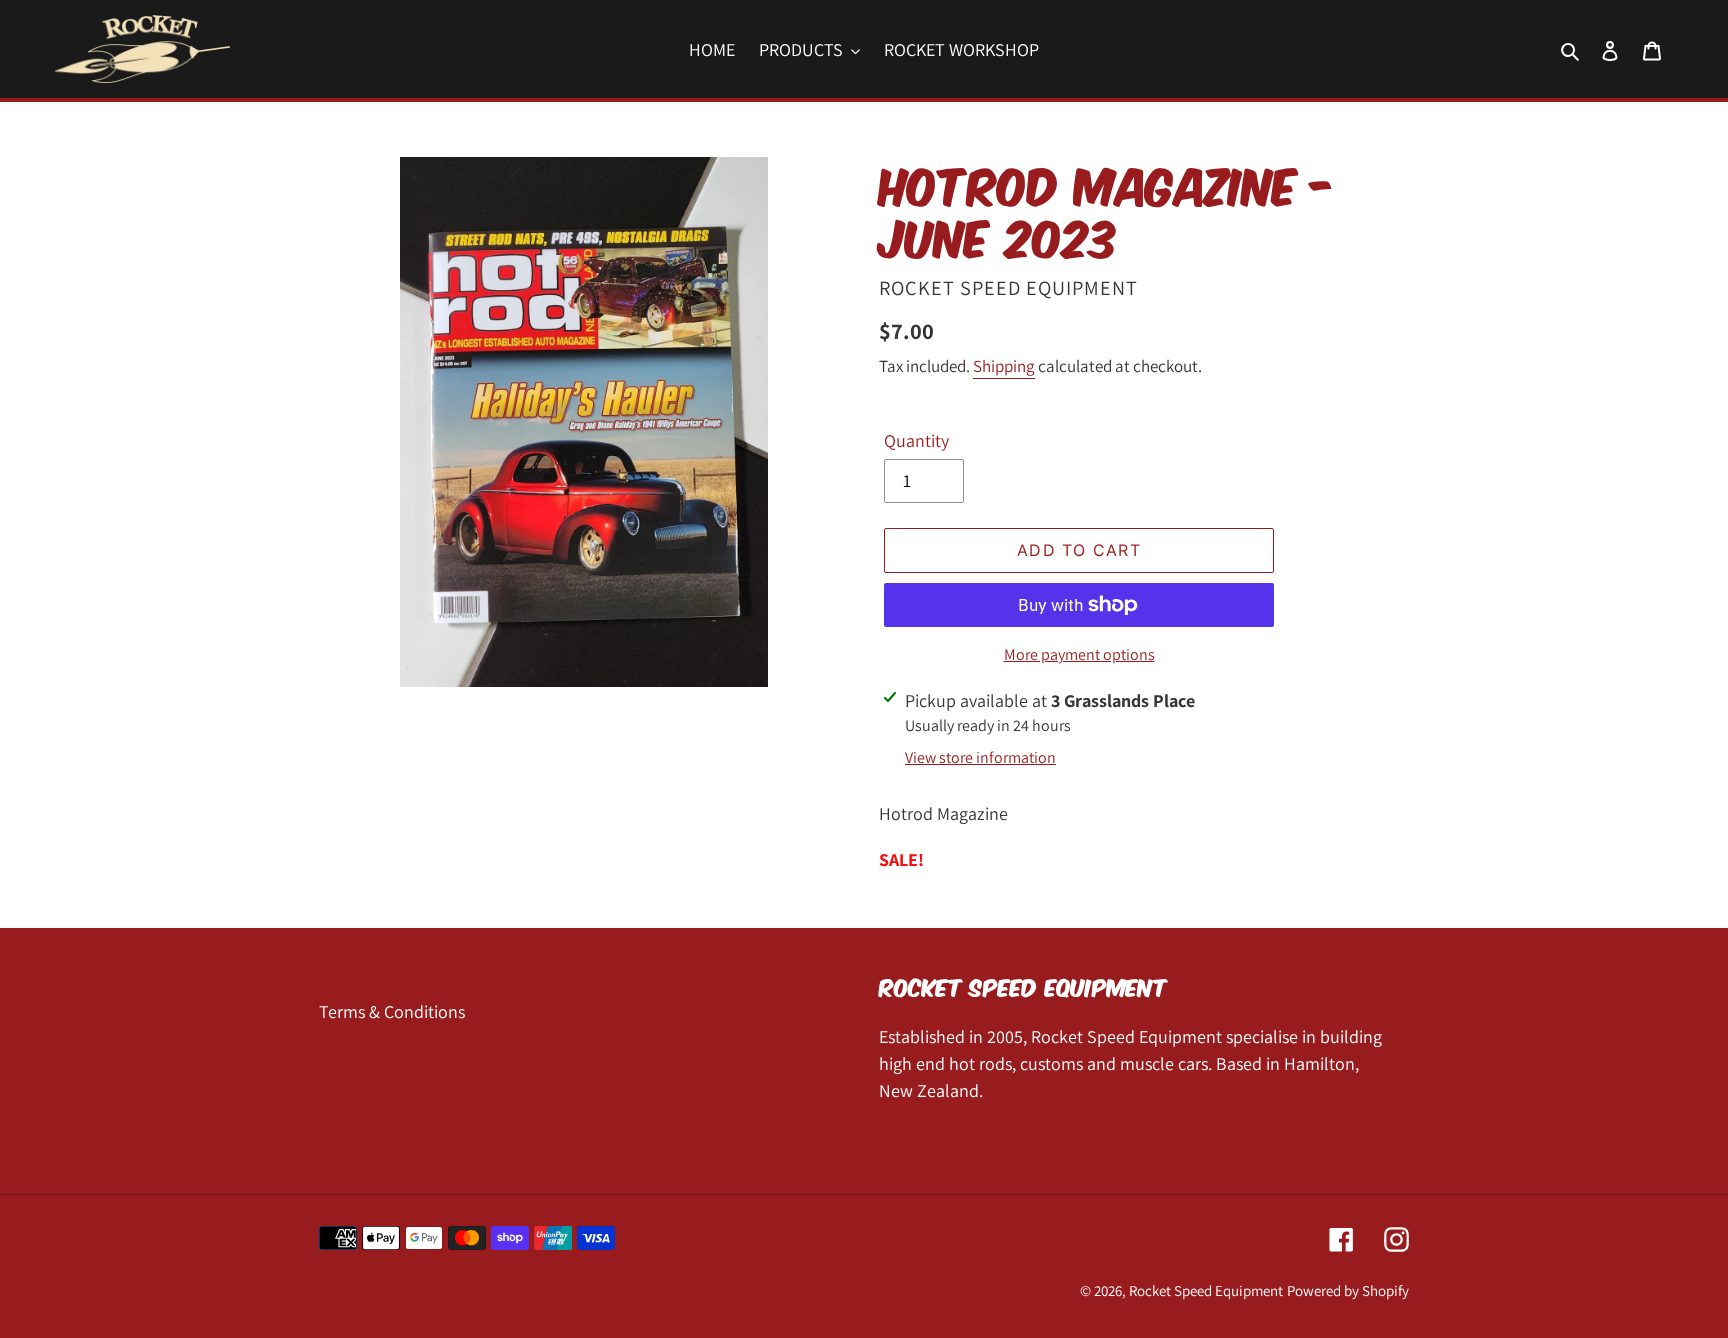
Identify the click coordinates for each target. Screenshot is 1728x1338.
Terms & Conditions (392, 1011)
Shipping (1004, 366)
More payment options (1079, 654)
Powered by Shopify (1348, 1290)
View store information (980, 757)
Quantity (916, 440)
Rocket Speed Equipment (1206, 1290)
